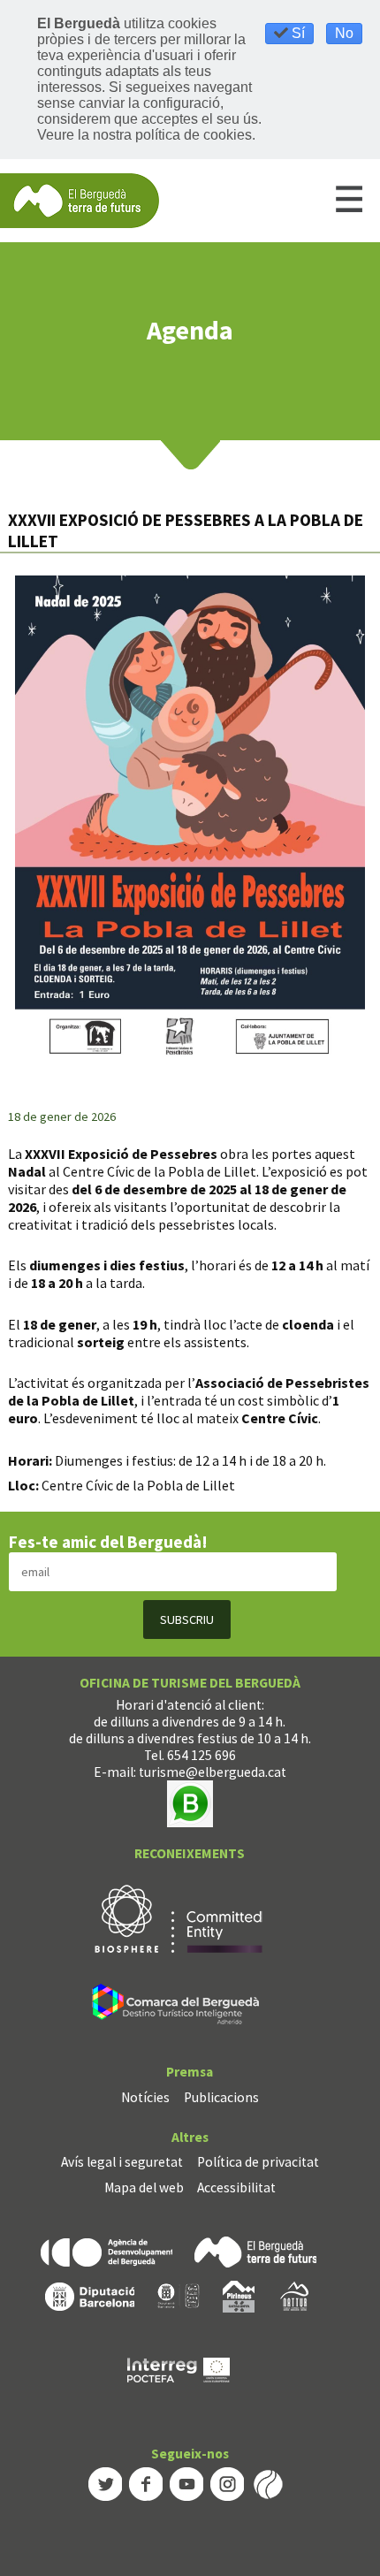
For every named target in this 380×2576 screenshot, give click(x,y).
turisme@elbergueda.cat (213, 1772)
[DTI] (179, 2007)
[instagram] (227, 2483)
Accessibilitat (236, 2187)
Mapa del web (144, 2187)
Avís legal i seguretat (122, 2162)
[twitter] (105, 2483)
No (344, 33)
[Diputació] (90, 2295)
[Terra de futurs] (255, 2250)
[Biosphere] (179, 1918)
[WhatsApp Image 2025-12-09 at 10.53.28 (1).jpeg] (190, 822)
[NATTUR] (294, 2295)
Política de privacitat (258, 2162)
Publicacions (221, 2097)
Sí (296, 33)
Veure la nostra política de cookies (144, 135)
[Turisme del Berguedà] (80, 199)
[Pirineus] (239, 2295)
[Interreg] (179, 2369)
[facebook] (146, 2483)
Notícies (145, 2097)
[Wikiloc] (268, 2483)
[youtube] (186, 2483)
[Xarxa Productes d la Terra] (179, 2295)
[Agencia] (106, 2250)
